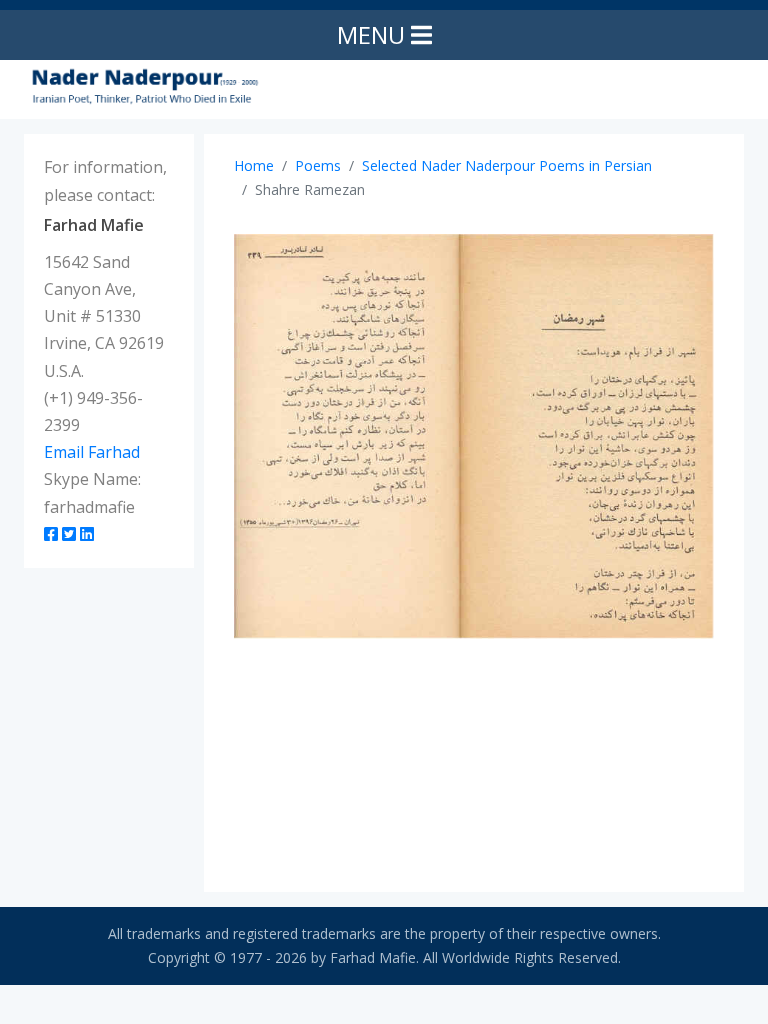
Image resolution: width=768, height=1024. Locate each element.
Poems (318, 165)
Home (254, 165)
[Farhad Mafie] (144, 86)
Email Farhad (92, 452)
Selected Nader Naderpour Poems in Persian (507, 165)
